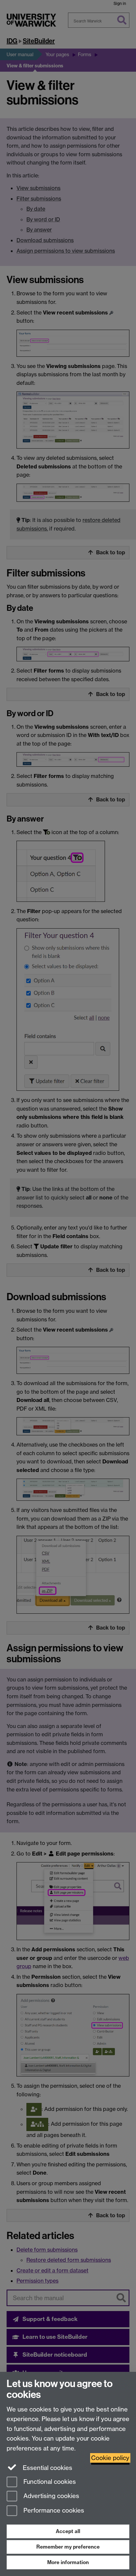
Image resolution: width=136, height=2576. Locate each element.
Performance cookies (53, 2511)
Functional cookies (49, 2482)
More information (68, 2562)
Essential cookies (47, 2468)
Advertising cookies (51, 2496)
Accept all (68, 2531)
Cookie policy (110, 2458)
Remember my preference (68, 2547)
